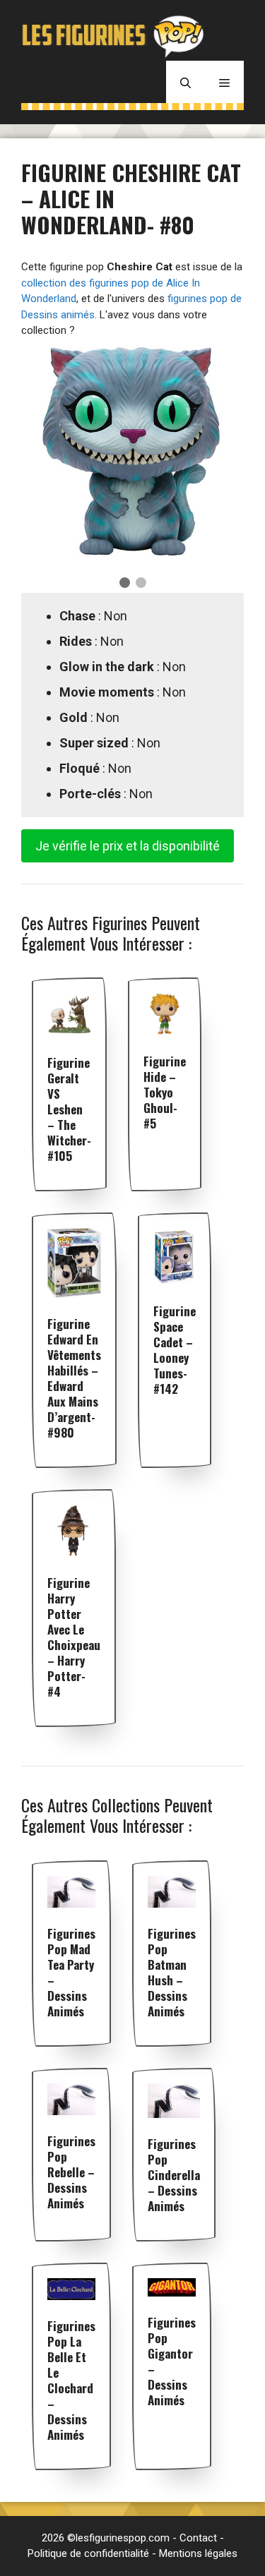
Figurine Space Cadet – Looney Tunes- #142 (175, 1350)
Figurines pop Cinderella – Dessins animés (174, 2175)
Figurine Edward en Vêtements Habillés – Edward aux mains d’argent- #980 (74, 1378)
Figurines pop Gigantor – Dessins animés (172, 2361)
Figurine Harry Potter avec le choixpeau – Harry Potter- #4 (74, 1637)
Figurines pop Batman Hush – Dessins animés (172, 1972)
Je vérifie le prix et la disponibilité (128, 846)
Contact (198, 2538)
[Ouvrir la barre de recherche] (185, 82)
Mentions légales (198, 2553)
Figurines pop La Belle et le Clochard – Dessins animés (71, 2380)
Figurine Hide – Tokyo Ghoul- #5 (165, 1092)
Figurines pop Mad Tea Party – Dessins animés (71, 1972)
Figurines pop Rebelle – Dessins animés (71, 2172)
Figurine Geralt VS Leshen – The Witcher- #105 (69, 1109)
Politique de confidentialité (88, 2553)
